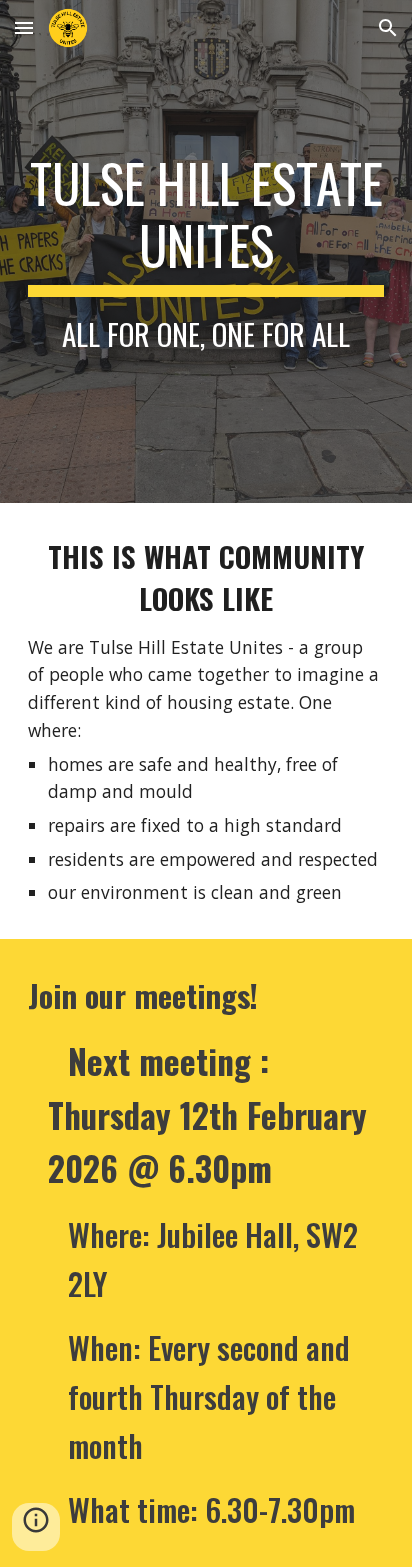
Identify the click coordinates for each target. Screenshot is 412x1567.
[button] (24, 27)
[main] (206, 251)
